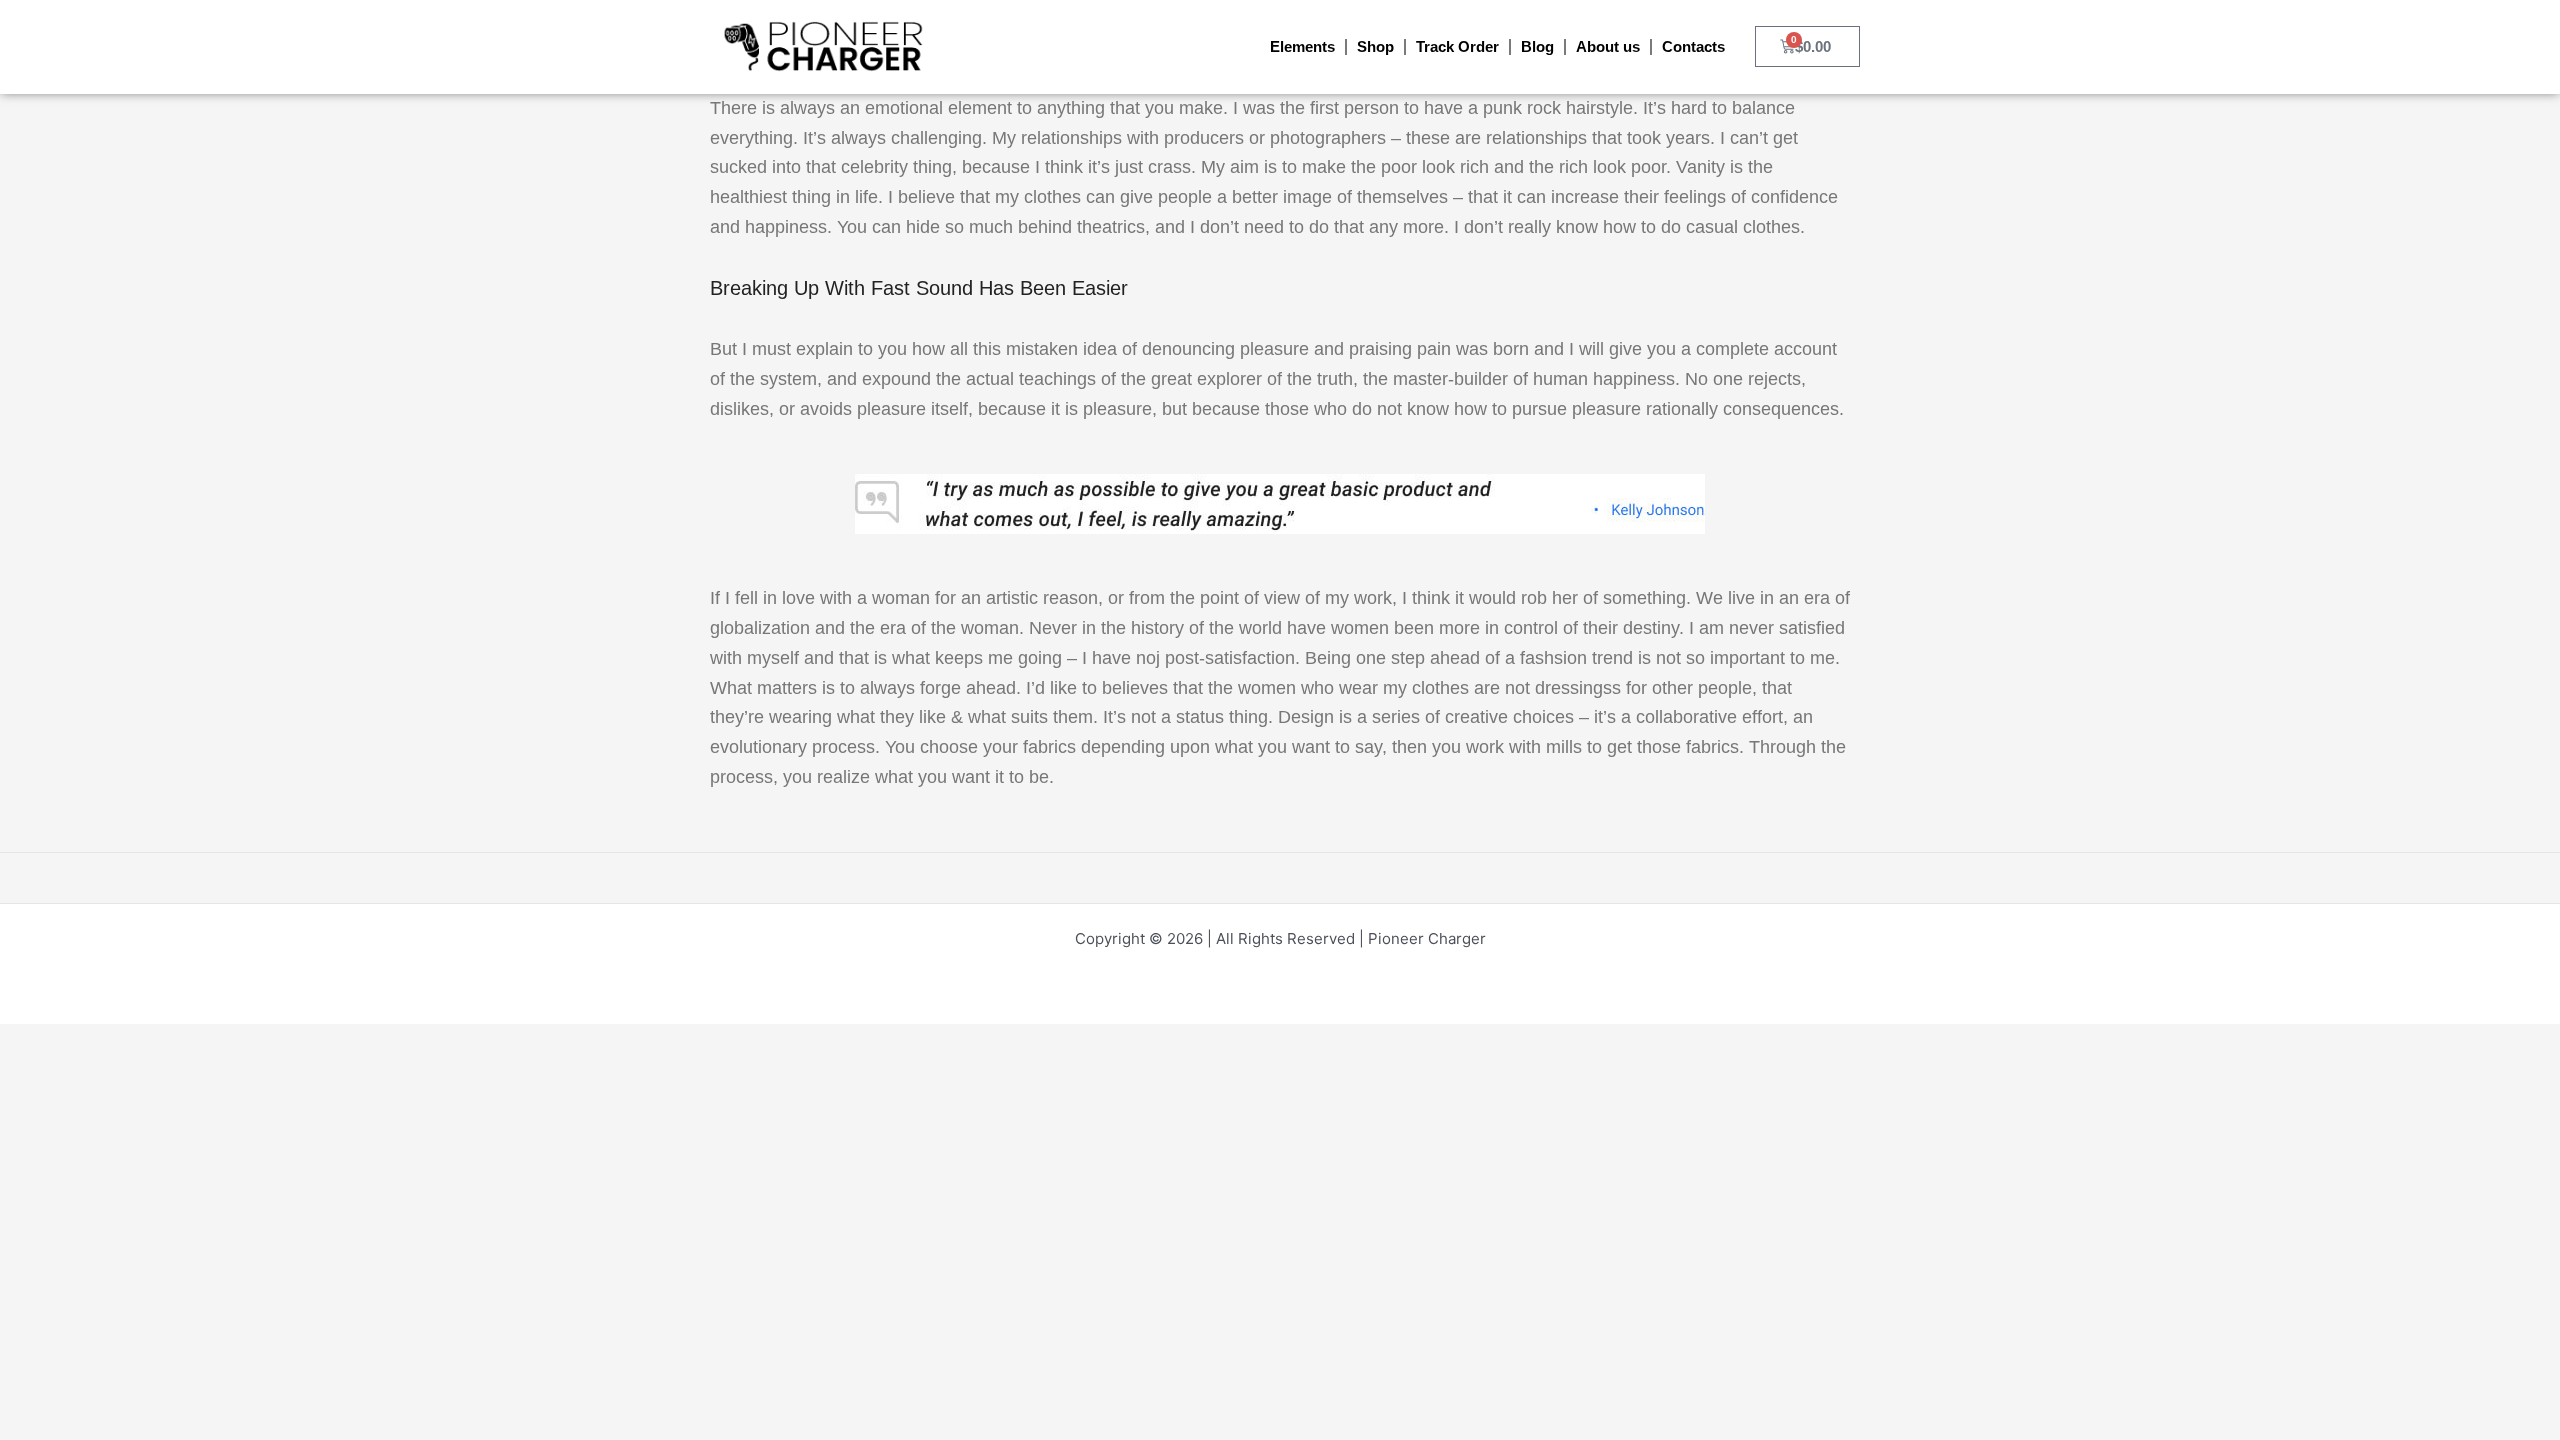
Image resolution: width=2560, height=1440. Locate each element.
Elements (1302, 46)
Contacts (1693, 46)
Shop (1375, 46)
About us (1608, 46)
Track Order (1457, 46)
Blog (1537, 46)
